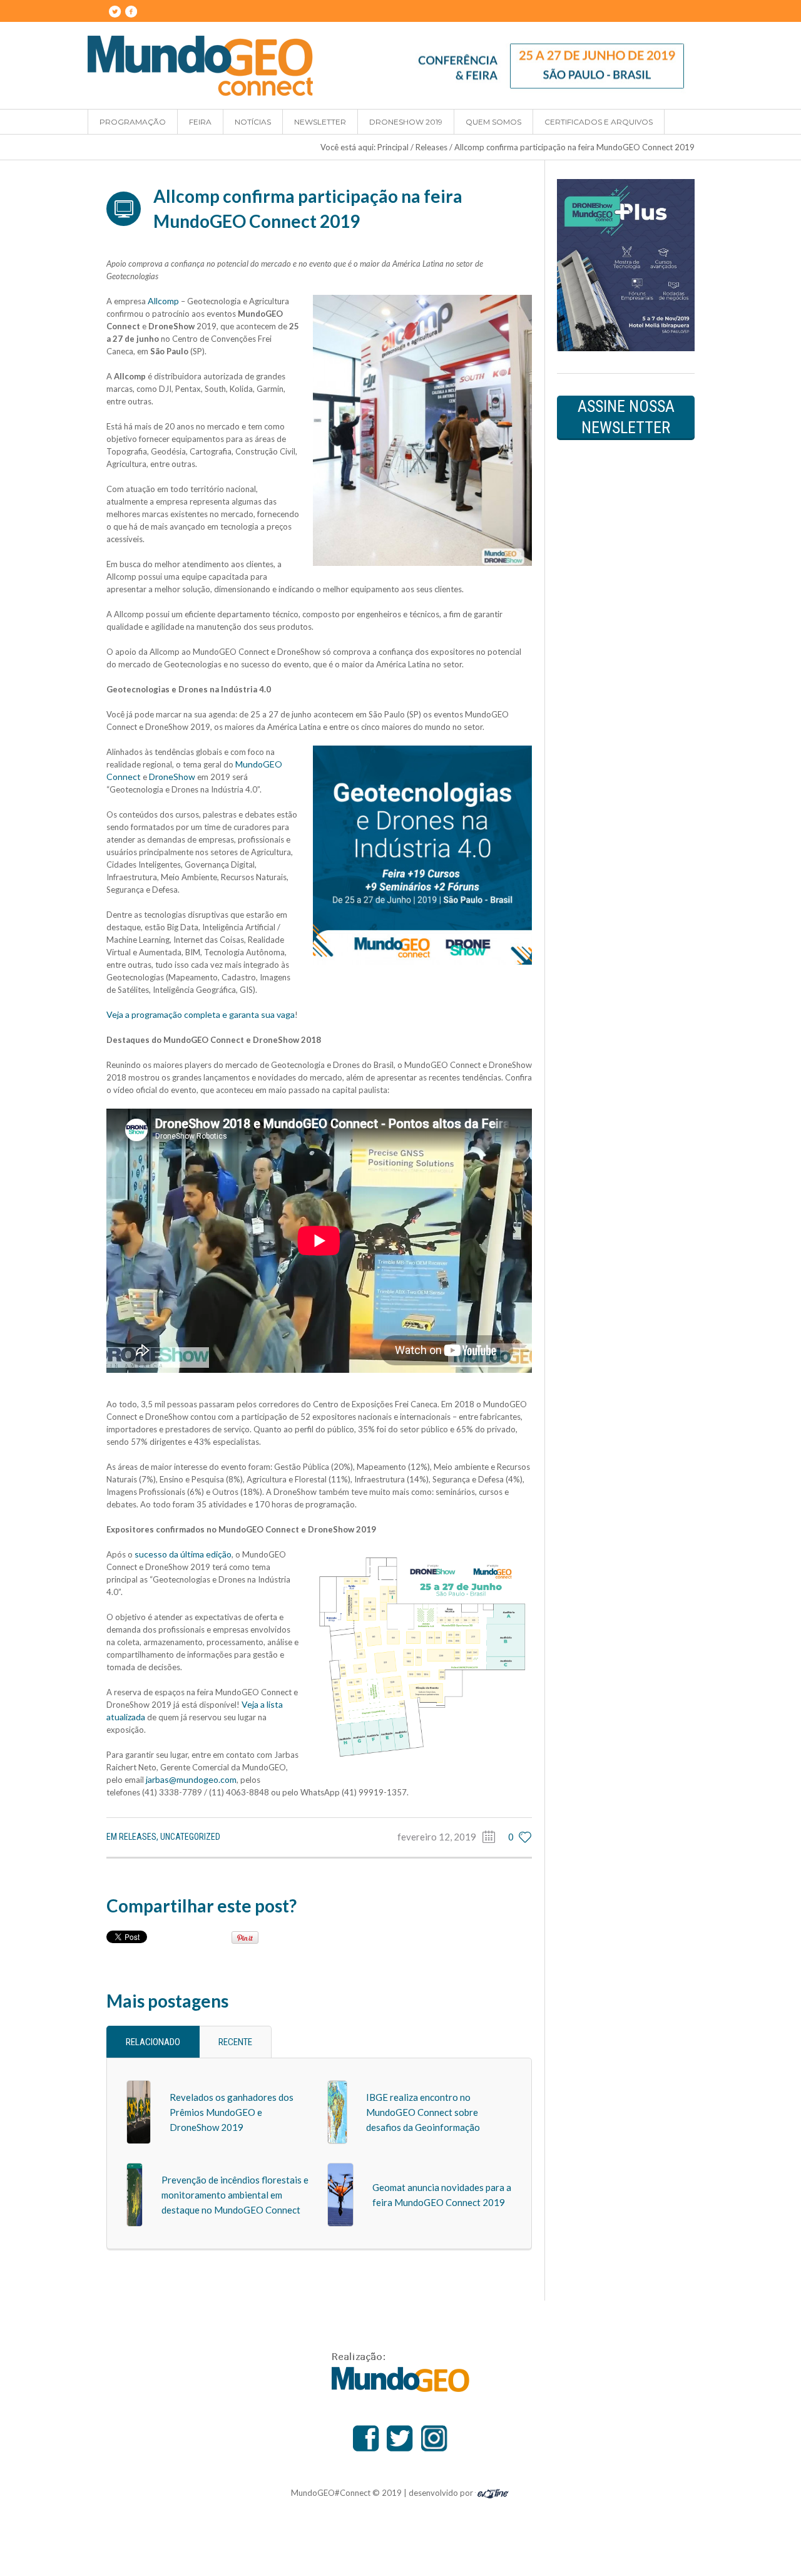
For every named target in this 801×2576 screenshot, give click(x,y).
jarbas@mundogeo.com (191, 1779)
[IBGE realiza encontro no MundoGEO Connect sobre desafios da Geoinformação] (337, 2111)
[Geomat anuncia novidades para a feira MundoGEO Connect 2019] (340, 2194)
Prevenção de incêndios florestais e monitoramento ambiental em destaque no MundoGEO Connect (235, 2195)
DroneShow (172, 777)
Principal (393, 147)
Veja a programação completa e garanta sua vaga (201, 1014)
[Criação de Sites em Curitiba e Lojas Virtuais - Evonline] (493, 2492)
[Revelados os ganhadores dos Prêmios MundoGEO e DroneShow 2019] (139, 2111)
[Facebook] (131, 11)
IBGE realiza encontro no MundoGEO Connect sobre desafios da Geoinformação (423, 2112)
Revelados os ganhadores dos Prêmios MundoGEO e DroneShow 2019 (232, 2112)
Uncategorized (190, 1837)
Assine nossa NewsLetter (626, 417)
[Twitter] (115, 11)
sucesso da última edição (183, 1554)
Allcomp (163, 301)
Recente (235, 2042)
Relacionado (153, 2042)
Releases (431, 147)
